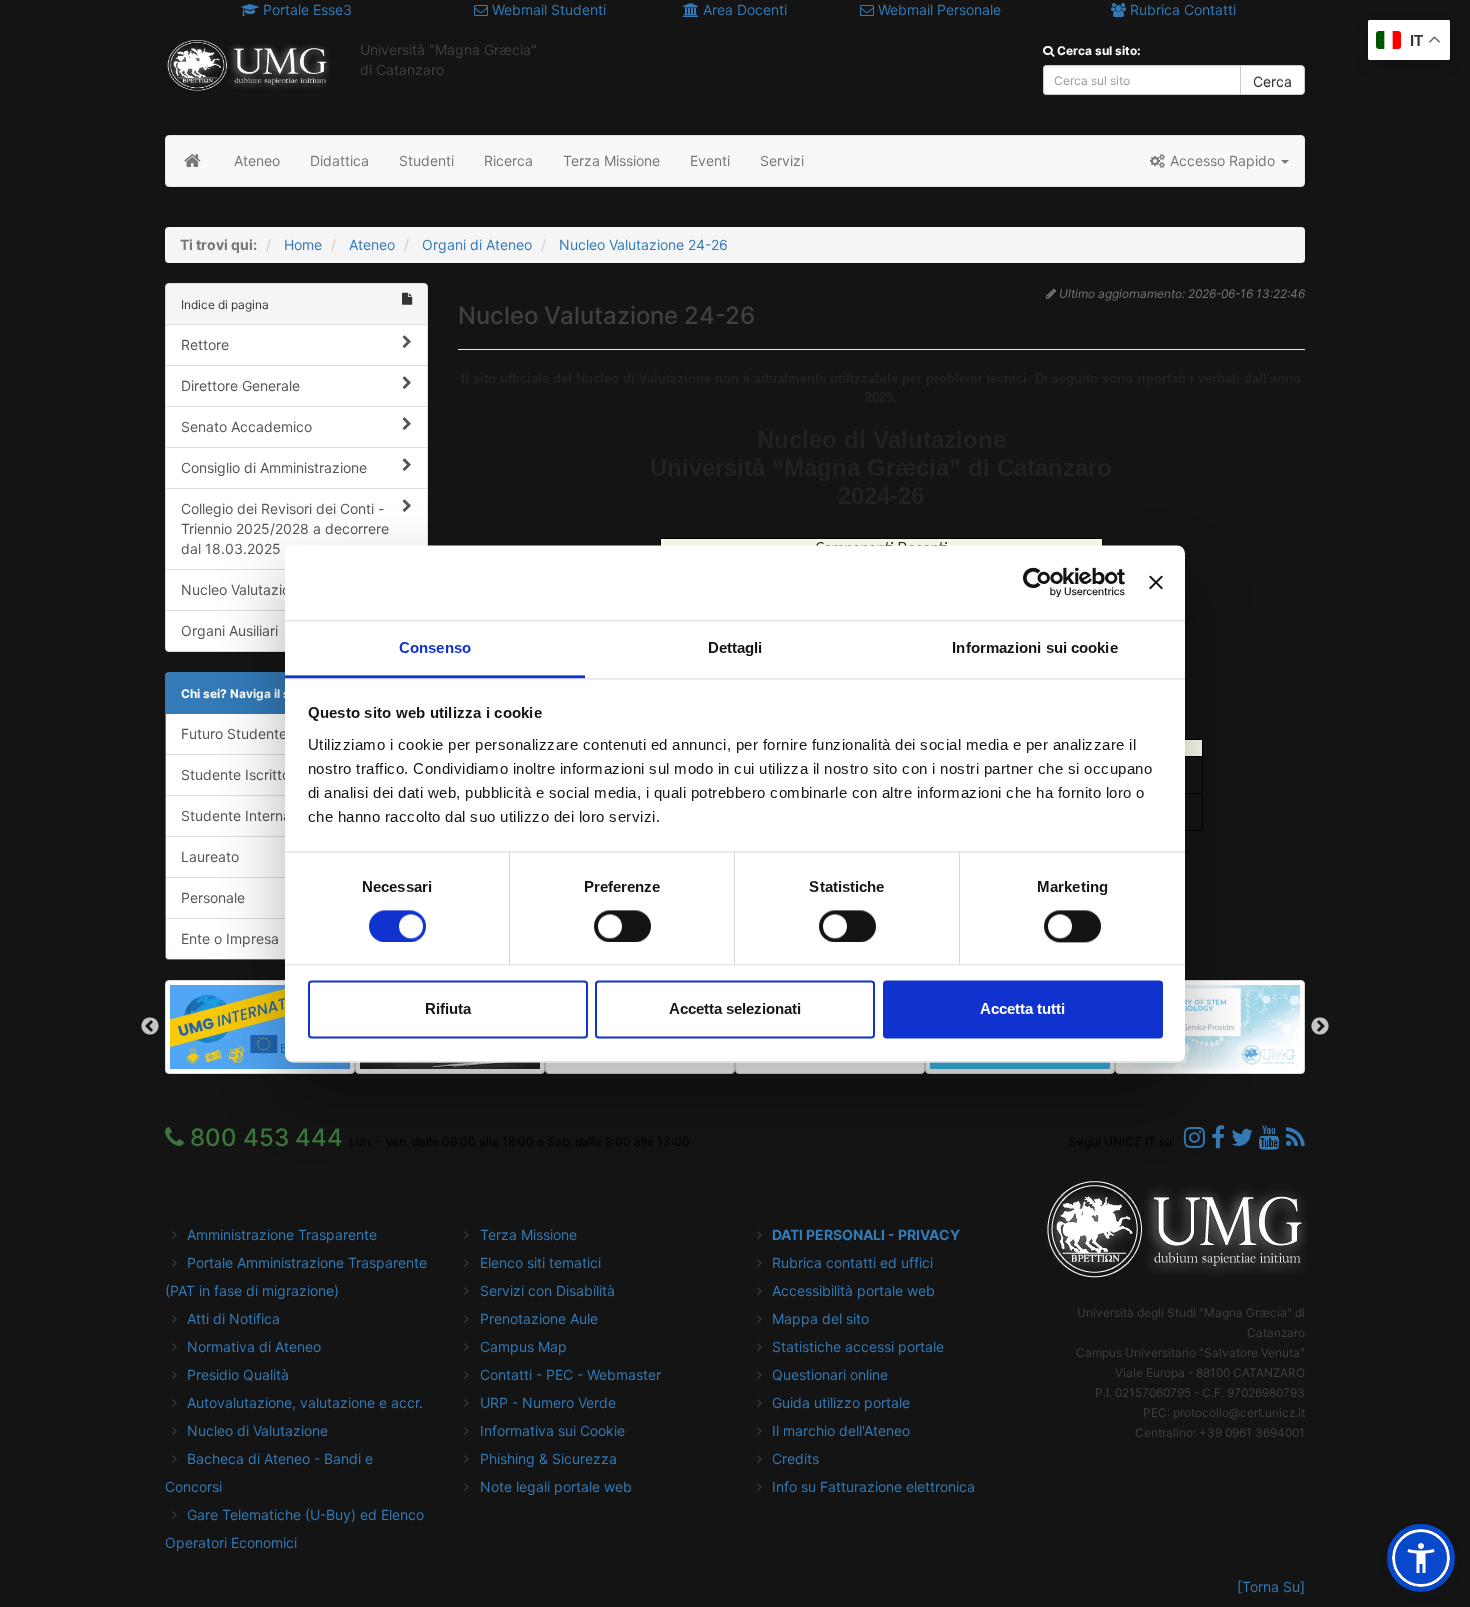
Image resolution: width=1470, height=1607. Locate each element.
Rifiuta (448, 1009)
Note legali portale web (556, 1486)
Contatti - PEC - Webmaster (570, 1374)
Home (303, 244)
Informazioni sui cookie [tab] (1034, 647)
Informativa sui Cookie (552, 1430)
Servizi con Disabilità (547, 1290)
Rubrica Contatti (1181, 9)
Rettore (205, 344)
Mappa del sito (820, 1318)
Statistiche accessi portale (858, 1346)
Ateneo (372, 244)
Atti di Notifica (233, 1318)
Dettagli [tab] (735, 647)
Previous (150, 1027)
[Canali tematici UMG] (1269, 1137)
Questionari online (830, 1374)
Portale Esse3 (305, 9)
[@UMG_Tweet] (1242, 1137)
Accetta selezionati (735, 1009)
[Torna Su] (1271, 1586)
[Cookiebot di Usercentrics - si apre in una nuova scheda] (1037, 582)
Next (1320, 1027)
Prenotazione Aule (539, 1318)
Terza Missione (528, 1234)
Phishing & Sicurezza (548, 1458)
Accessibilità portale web (853, 1290)
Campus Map (523, 1346)
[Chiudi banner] (1156, 582)
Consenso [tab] (435, 647)
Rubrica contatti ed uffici (852, 1262)
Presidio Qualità (238, 1374)
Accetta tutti (1022, 1009)
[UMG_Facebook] (1218, 1137)
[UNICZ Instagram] (1194, 1137)
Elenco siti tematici (540, 1262)
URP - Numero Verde (548, 1402)
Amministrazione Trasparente (282, 1234)
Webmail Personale (937, 9)
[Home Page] (192, 161)
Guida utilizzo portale (841, 1402)
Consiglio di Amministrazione (274, 467)
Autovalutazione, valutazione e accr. (305, 1402)
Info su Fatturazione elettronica (873, 1486)
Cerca (1272, 81)
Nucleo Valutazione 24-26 (643, 244)
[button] (1218, 161)
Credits (795, 1458)
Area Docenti (743, 9)
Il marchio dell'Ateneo (841, 1430)
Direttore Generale (240, 385)
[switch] (622, 926)
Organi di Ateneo (477, 244)
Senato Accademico (246, 426)
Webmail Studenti (547, 9)
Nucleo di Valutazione (257, 1430)
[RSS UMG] (1295, 1137)
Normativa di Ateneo (254, 1346)
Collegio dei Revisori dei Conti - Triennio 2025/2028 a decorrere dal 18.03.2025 (285, 528)
